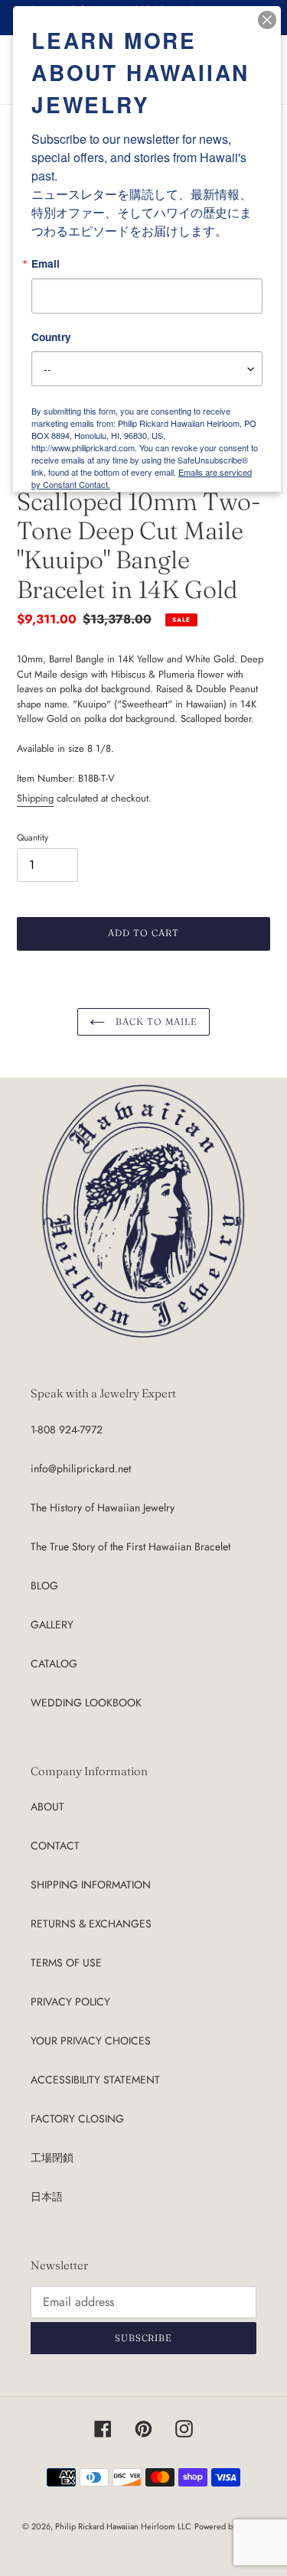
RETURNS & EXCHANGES (91, 1924)
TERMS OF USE (66, 1963)
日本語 (47, 2197)
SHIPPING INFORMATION (91, 1885)
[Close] (267, 20)
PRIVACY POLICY (70, 2002)
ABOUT (47, 1807)
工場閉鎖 (52, 2158)
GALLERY (52, 1625)
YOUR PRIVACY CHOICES (91, 2041)
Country (51, 337)
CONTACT (55, 1846)
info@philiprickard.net (81, 1469)
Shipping (35, 798)
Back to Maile (155, 1021)
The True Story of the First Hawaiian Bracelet (130, 1547)
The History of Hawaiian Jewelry (103, 1508)
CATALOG (54, 1664)
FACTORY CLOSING (77, 2119)
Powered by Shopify (230, 2526)
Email (46, 264)
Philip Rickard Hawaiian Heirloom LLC (123, 2526)
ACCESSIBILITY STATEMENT (95, 2080)
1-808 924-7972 (67, 1429)
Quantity (33, 837)
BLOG (44, 1586)
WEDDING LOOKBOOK (86, 1703)
